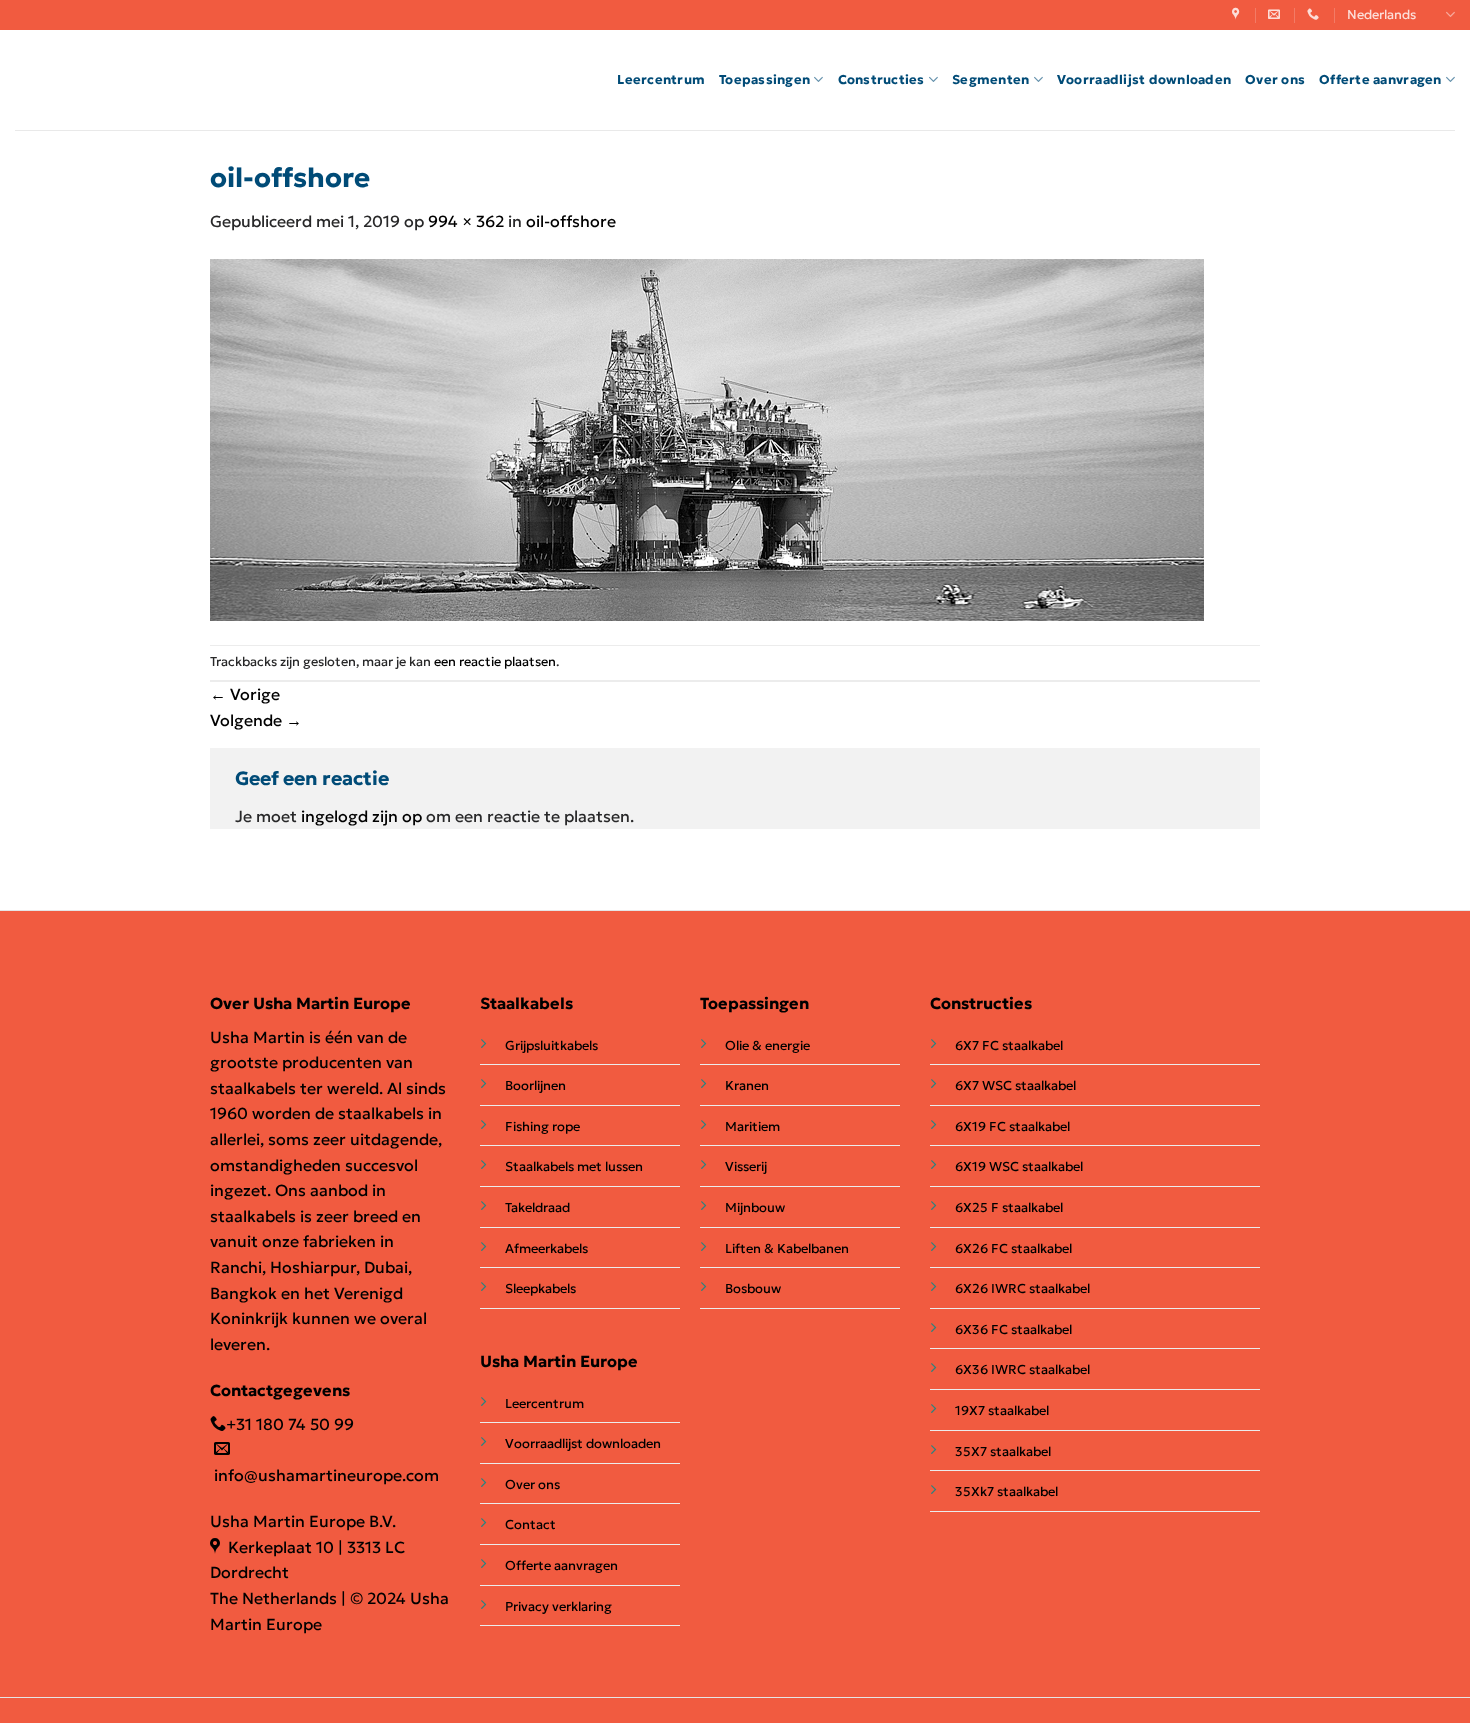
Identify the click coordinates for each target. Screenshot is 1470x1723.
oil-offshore (571, 221)
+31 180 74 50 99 (290, 1424)
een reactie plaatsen (495, 662)
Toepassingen (764, 80)
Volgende (256, 720)
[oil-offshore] (707, 438)
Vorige (245, 694)
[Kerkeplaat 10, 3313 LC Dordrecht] (1238, 14)
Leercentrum (661, 80)
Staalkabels (526, 1003)
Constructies (881, 80)
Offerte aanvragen (1380, 80)
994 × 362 (466, 221)
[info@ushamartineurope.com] (1276, 14)
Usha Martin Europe (559, 1361)
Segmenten (990, 80)
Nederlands (1381, 15)
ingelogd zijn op (361, 816)
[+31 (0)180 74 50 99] (1315, 14)
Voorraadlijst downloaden (1144, 80)
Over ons (1275, 80)
